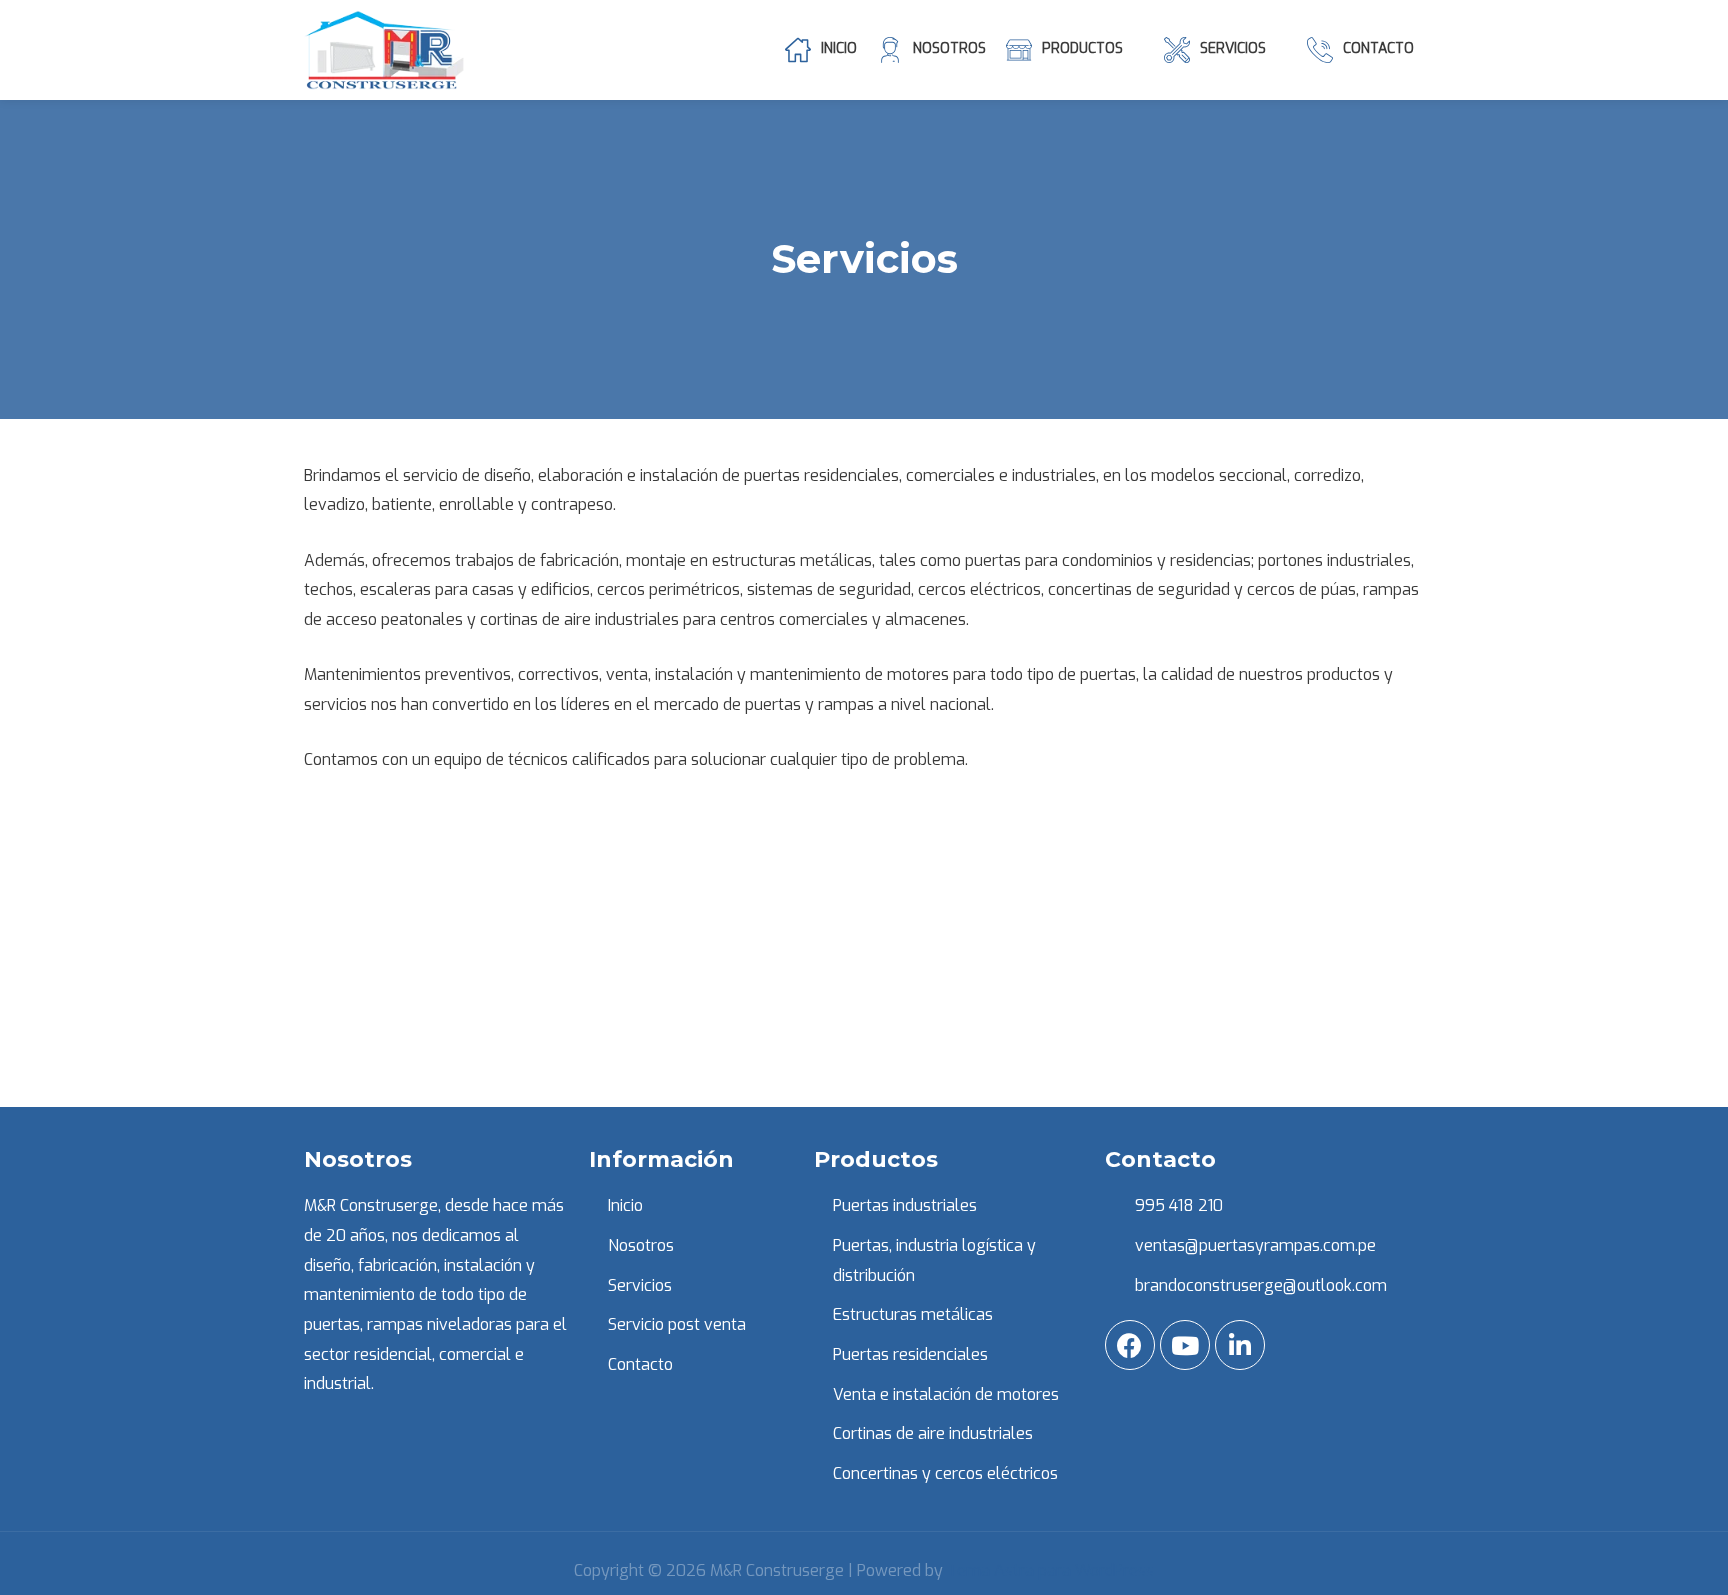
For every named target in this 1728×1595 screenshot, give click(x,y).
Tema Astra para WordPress (1050, 1570)
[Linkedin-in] (1240, 1345)
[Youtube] (1185, 1345)
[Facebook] (1130, 1345)
